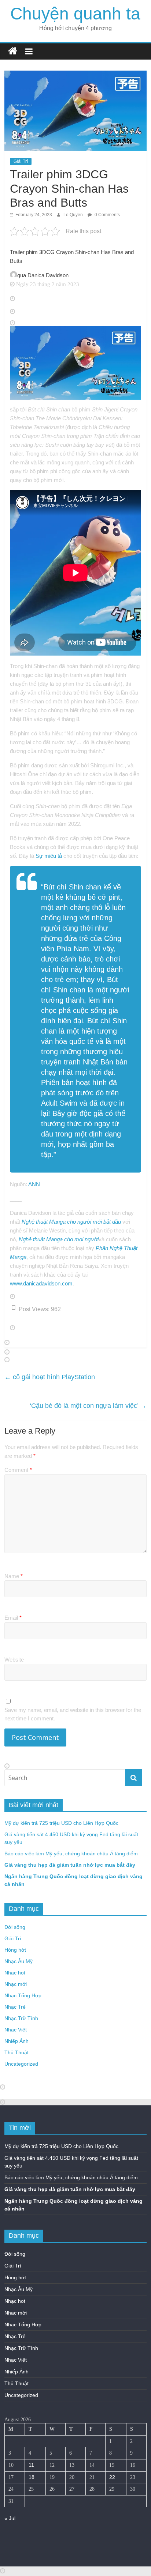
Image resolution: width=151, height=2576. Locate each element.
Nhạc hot (15, 1973)
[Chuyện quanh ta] (13, 51)
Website (14, 1660)
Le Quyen (74, 215)
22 (112, 2477)
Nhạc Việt (16, 2030)
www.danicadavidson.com (41, 1283)
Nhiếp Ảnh (16, 2041)
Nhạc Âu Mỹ (19, 1961)
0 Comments (107, 215)
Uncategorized (21, 2064)
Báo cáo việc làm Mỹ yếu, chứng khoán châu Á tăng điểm (71, 1853)
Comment (18, 1470)
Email (13, 1618)
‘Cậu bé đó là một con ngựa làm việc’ (88, 1406)
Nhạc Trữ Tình (21, 2018)
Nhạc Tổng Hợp (23, 1995)
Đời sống (15, 1927)
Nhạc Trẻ (15, 2007)
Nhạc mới (16, 1984)
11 (31, 2465)
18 (32, 2477)
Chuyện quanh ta (75, 14)
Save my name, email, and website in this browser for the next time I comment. (73, 1714)
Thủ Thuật (16, 2052)
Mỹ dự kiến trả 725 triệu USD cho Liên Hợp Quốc (61, 1823)
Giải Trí (21, 161)
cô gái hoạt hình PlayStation (50, 1377)
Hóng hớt (15, 1950)
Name (14, 1576)
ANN (34, 1184)
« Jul (10, 2518)
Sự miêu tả (49, 856)
